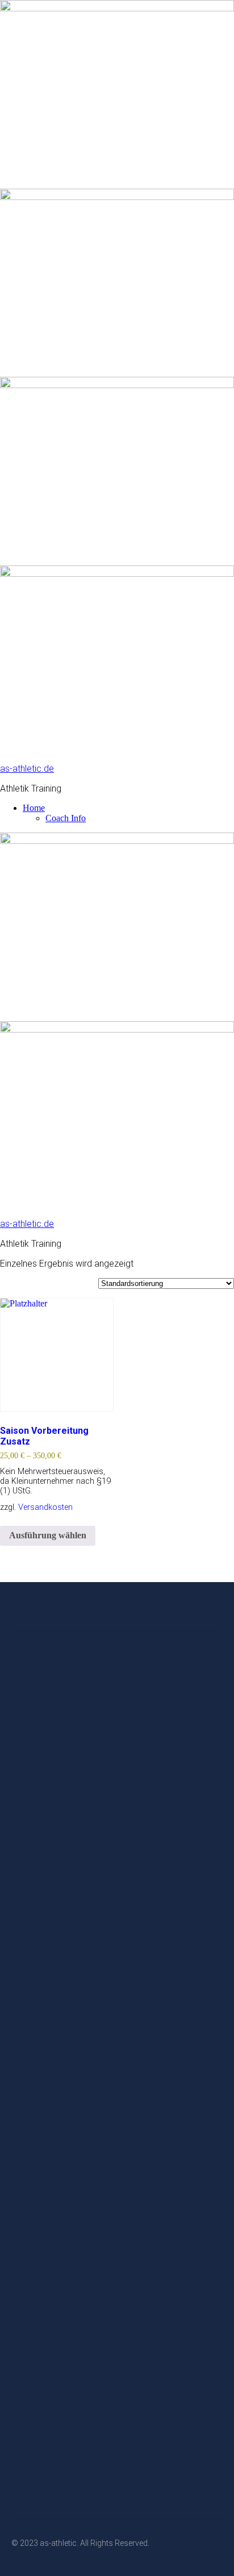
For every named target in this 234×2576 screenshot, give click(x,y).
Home (34, 808)
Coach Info (66, 818)
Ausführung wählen (48, 1535)
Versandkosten (45, 1507)
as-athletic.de (27, 769)
